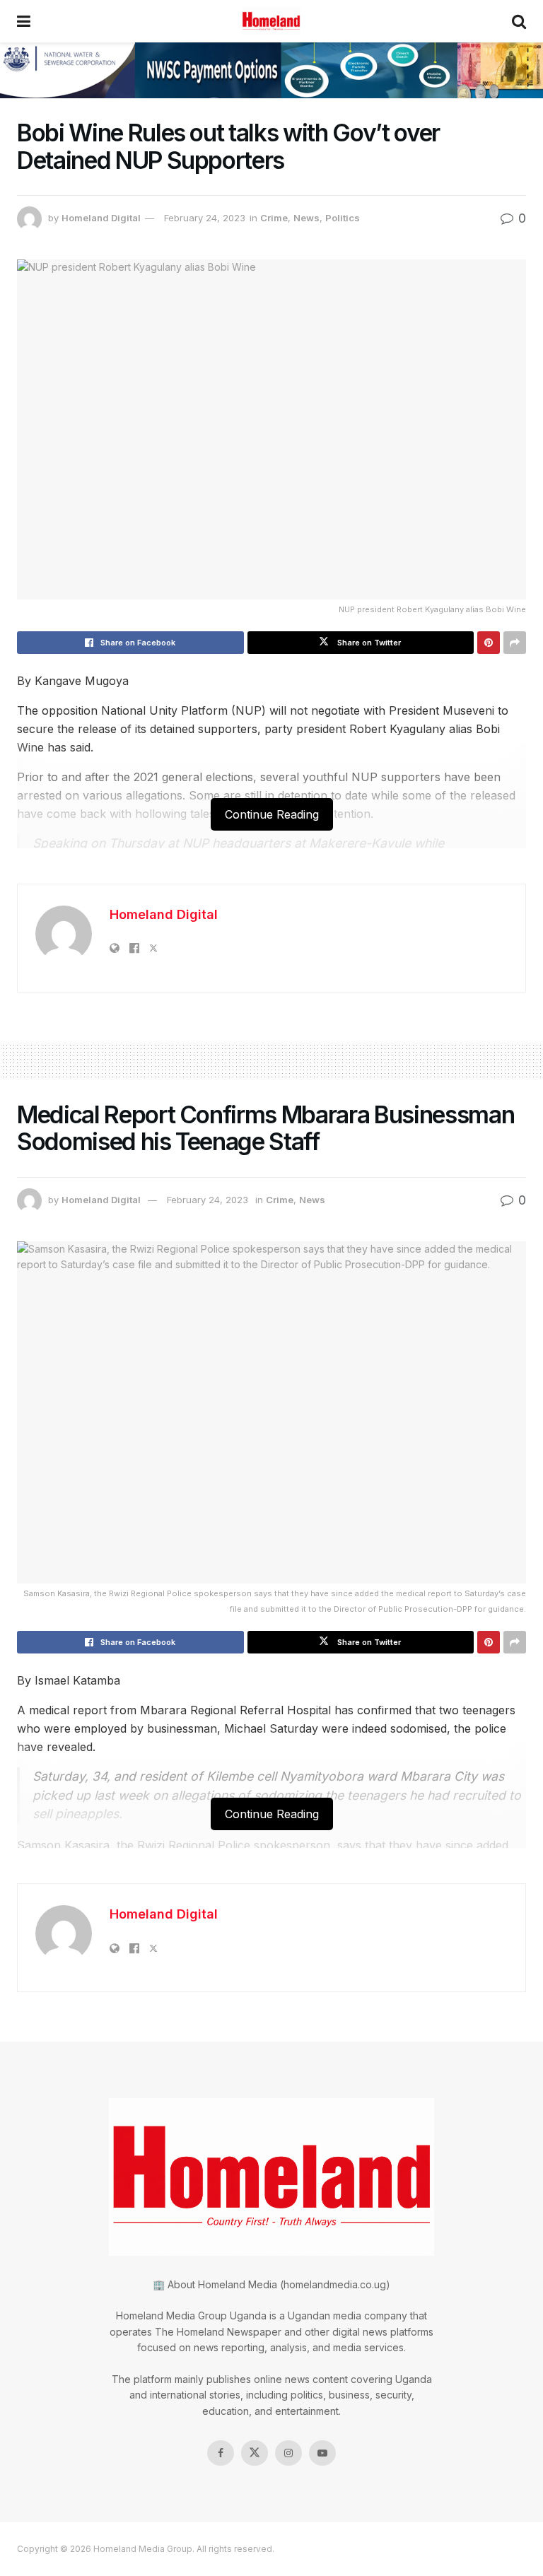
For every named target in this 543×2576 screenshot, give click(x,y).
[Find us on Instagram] (288, 2453)
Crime (274, 218)
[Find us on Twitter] (255, 2453)
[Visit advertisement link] (271, 70)
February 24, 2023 (205, 218)
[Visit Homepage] (271, 21)
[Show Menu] (24, 21)
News (306, 218)
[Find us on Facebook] (221, 2453)
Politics (343, 218)
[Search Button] (519, 21)
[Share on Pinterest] (489, 643)
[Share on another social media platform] (515, 643)
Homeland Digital (101, 218)
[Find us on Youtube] (322, 2453)
